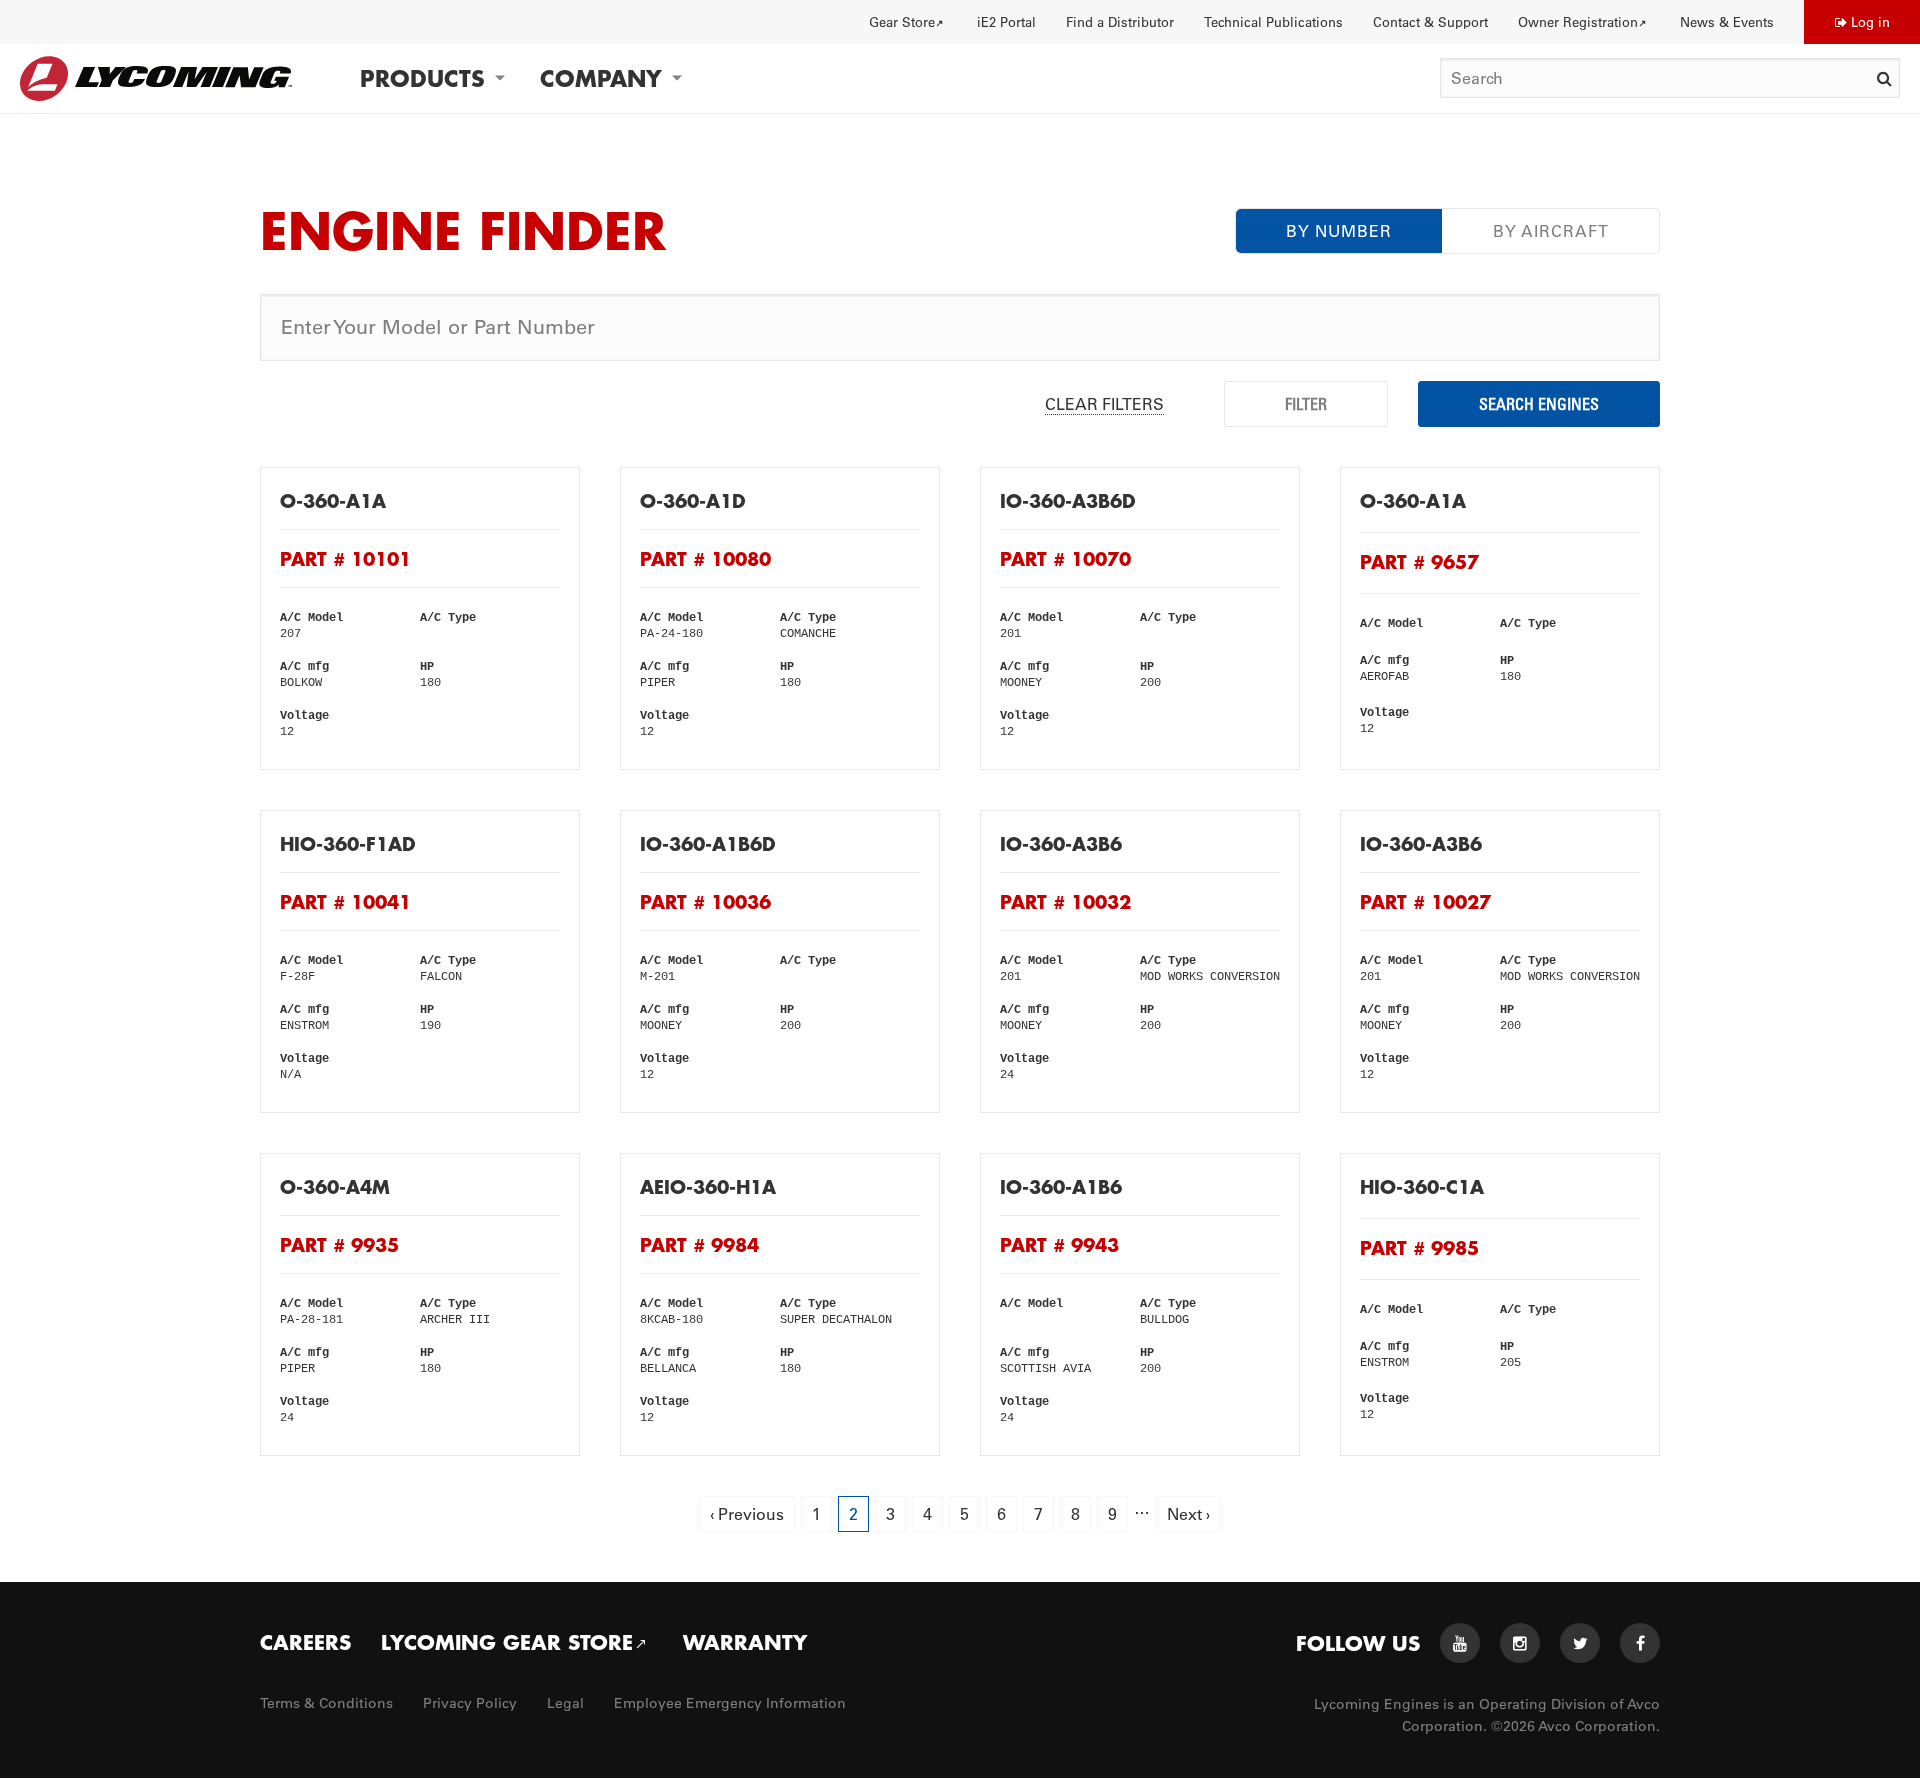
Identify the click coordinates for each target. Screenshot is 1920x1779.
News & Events (1727, 21)
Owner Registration (1578, 21)
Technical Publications (1273, 21)
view (420, 618)
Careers (305, 1642)
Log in (1870, 21)
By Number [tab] (1339, 231)
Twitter (1580, 1643)
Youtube (1460, 1643)
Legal (565, 1703)
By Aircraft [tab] (1551, 231)
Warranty (745, 1642)
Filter (1306, 404)
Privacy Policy (470, 1703)
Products (422, 78)
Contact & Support (1430, 21)
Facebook (1640, 1643)
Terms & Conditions (326, 1703)
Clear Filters (1104, 404)
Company (601, 78)
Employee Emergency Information (730, 1703)
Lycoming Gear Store (507, 1642)
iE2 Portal (1006, 21)
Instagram (1520, 1643)
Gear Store (902, 21)
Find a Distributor (1120, 21)
